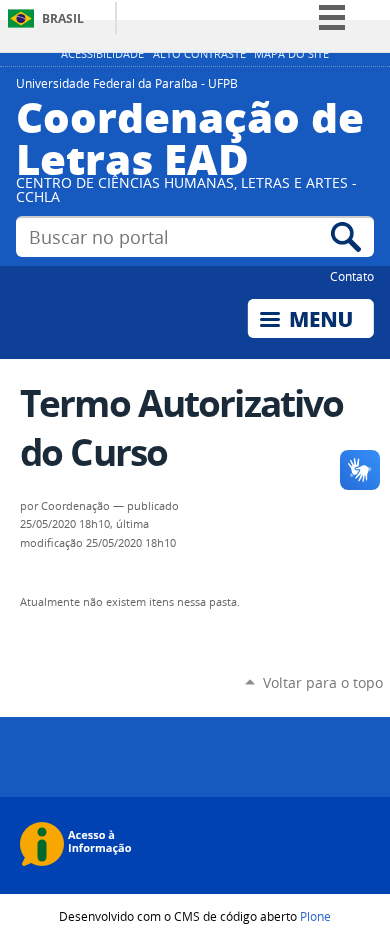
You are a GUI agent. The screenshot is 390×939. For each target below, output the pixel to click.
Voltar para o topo (323, 682)
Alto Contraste (199, 54)
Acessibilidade (102, 54)
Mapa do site (291, 54)
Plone (315, 916)
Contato (352, 276)
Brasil (63, 18)
